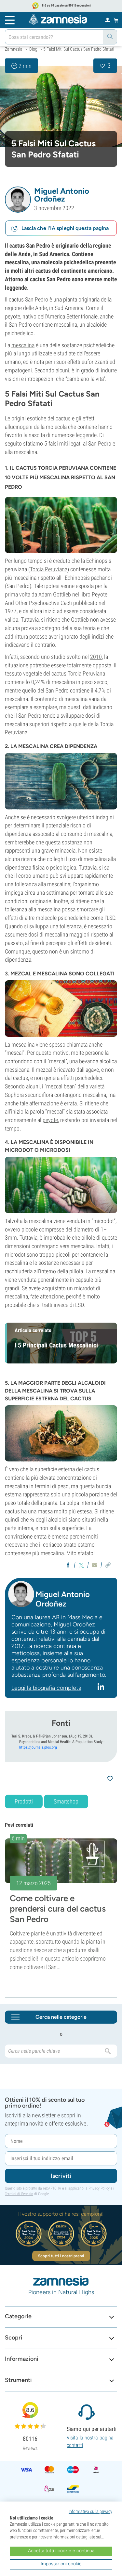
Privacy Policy (99, 2188)
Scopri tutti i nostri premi (61, 2256)
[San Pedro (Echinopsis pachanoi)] (61, 106)
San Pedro (37, 299)
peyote (50, 1120)
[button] (18, 200)
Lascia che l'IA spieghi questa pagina (65, 228)
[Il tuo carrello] (116, 20)
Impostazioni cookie (61, 2564)
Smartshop (66, 1801)
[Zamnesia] (58, 20)
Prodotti (24, 1801)
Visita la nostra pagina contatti (90, 2441)
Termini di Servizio (19, 2194)
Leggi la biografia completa (46, 1688)
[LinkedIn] (102, 1687)
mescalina (23, 345)
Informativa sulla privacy (90, 2511)
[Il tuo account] (108, 20)
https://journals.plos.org (38, 1747)
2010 (96, 657)
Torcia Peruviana (49, 569)
